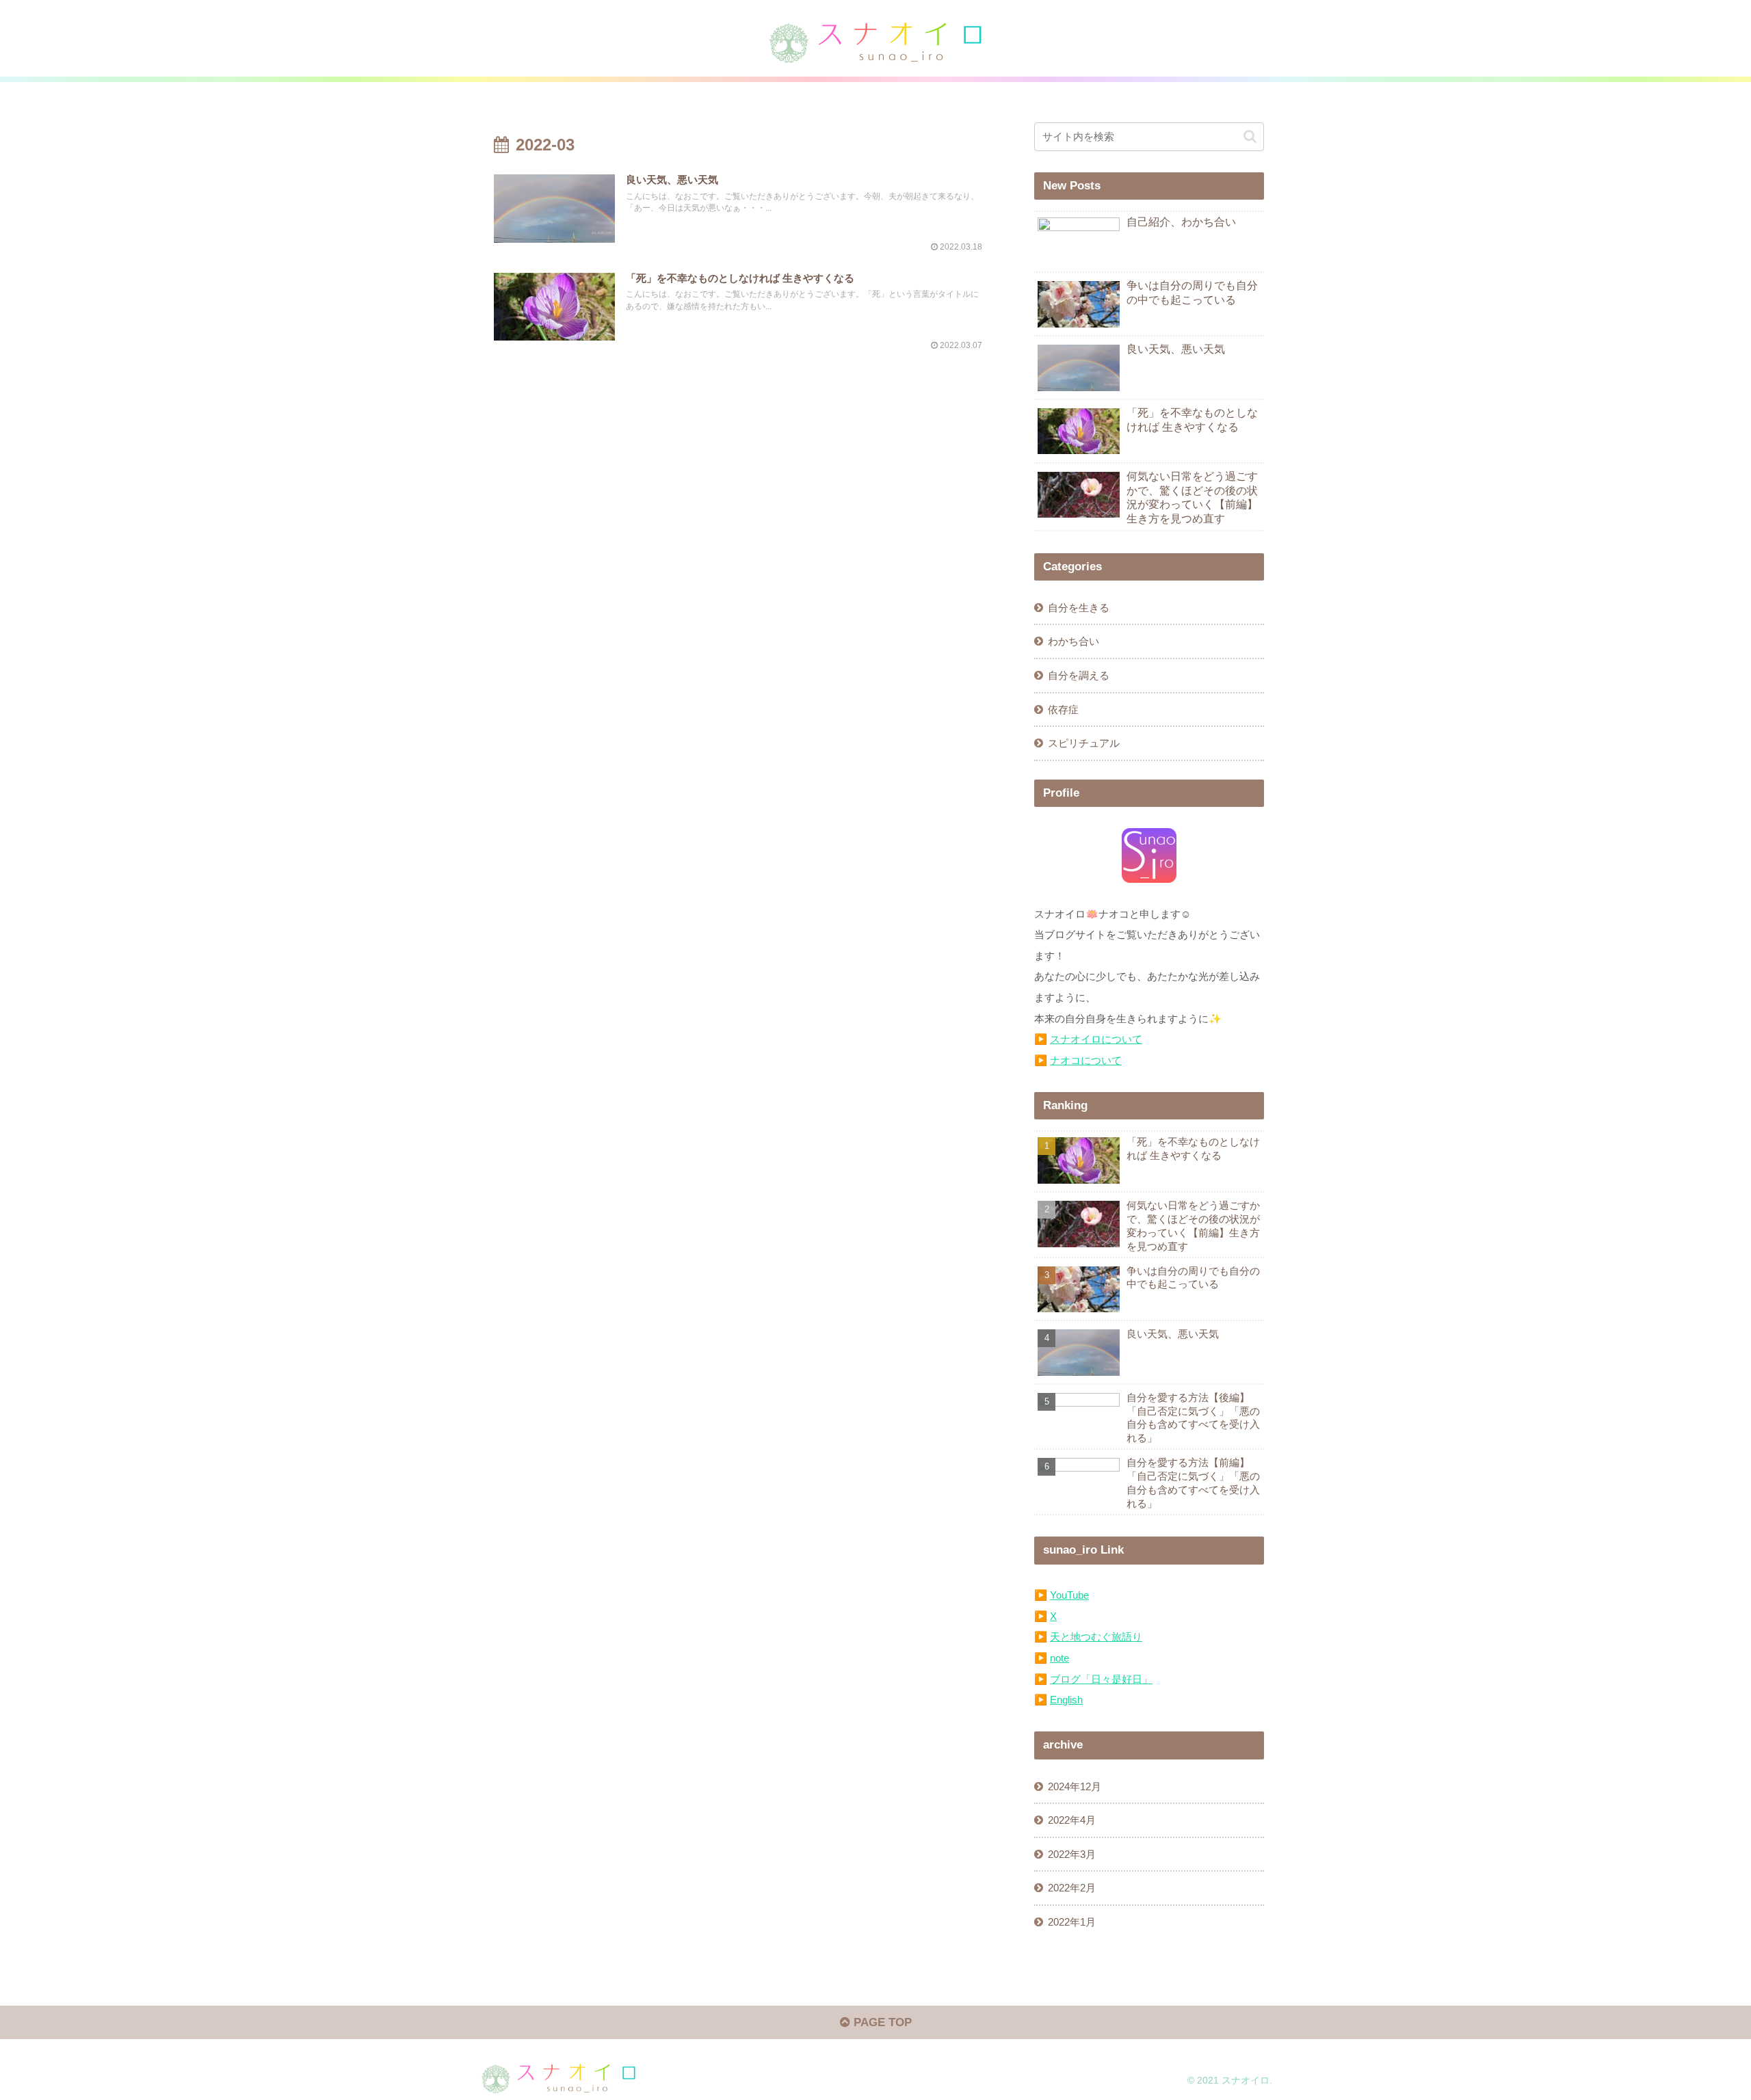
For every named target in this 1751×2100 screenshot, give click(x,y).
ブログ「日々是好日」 (1101, 1679)
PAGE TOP (881, 2022)
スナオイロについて (1096, 1039)
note (1059, 1658)
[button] (1250, 136)
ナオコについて (1086, 1060)
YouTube (1069, 1595)
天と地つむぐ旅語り (1096, 1637)
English (1066, 1700)
